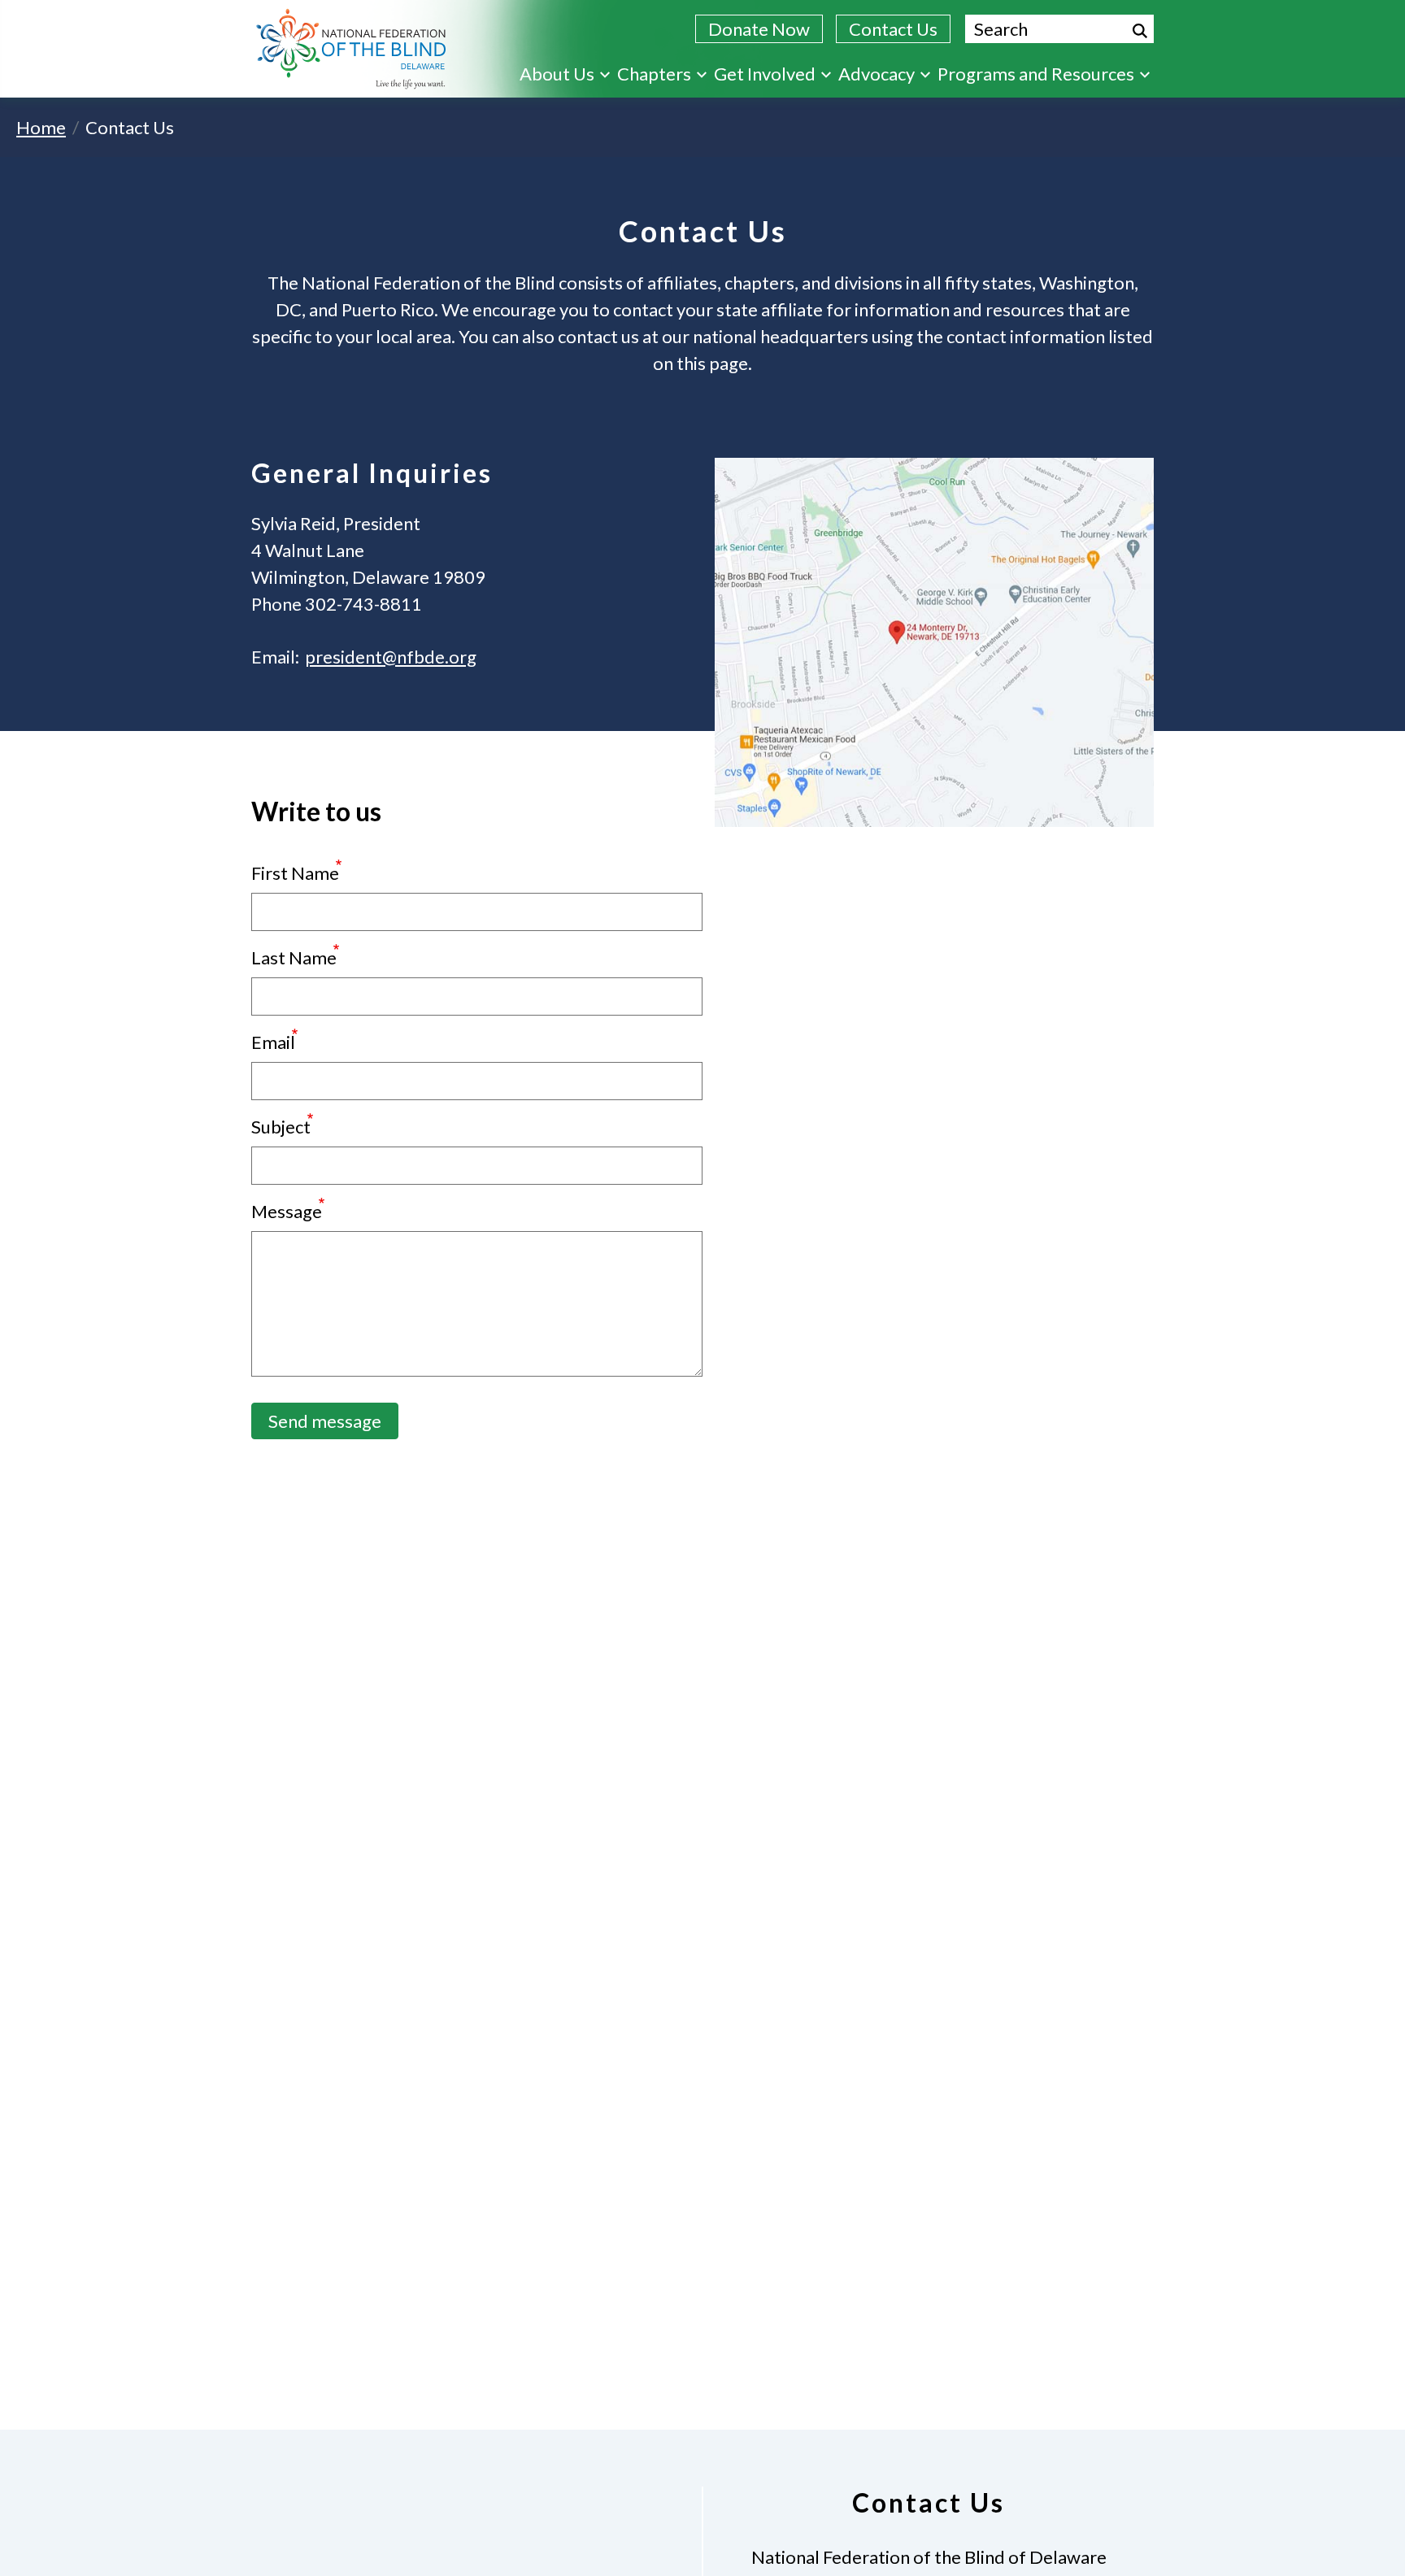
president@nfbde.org (391, 657)
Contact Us (893, 29)
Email (273, 1042)
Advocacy (876, 74)
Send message (325, 1421)
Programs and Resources (1036, 74)
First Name (295, 873)
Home (41, 127)
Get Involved (765, 74)
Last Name (294, 957)
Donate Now (759, 29)
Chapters (654, 74)
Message (287, 1211)
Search (1140, 31)
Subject (281, 1127)
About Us (557, 74)
